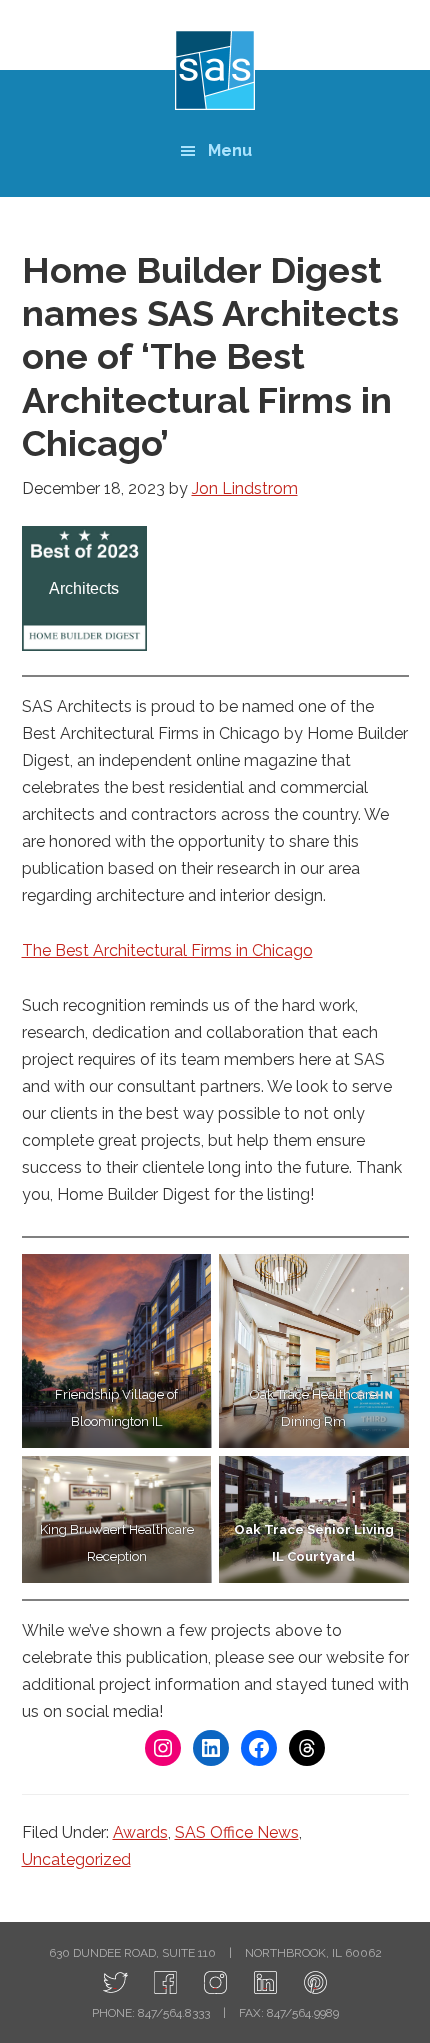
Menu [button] (230, 150)
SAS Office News (237, 1832)
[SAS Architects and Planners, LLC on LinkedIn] (265, 1983)
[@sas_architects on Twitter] (115, 1983)
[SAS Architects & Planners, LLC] (315, 1983)
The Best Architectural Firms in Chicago (167, 950)
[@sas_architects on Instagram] (215, 1983)
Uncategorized (76, 1859)
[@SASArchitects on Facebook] (165, 1983)
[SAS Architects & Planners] (215, 70)
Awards (140, 1832)
